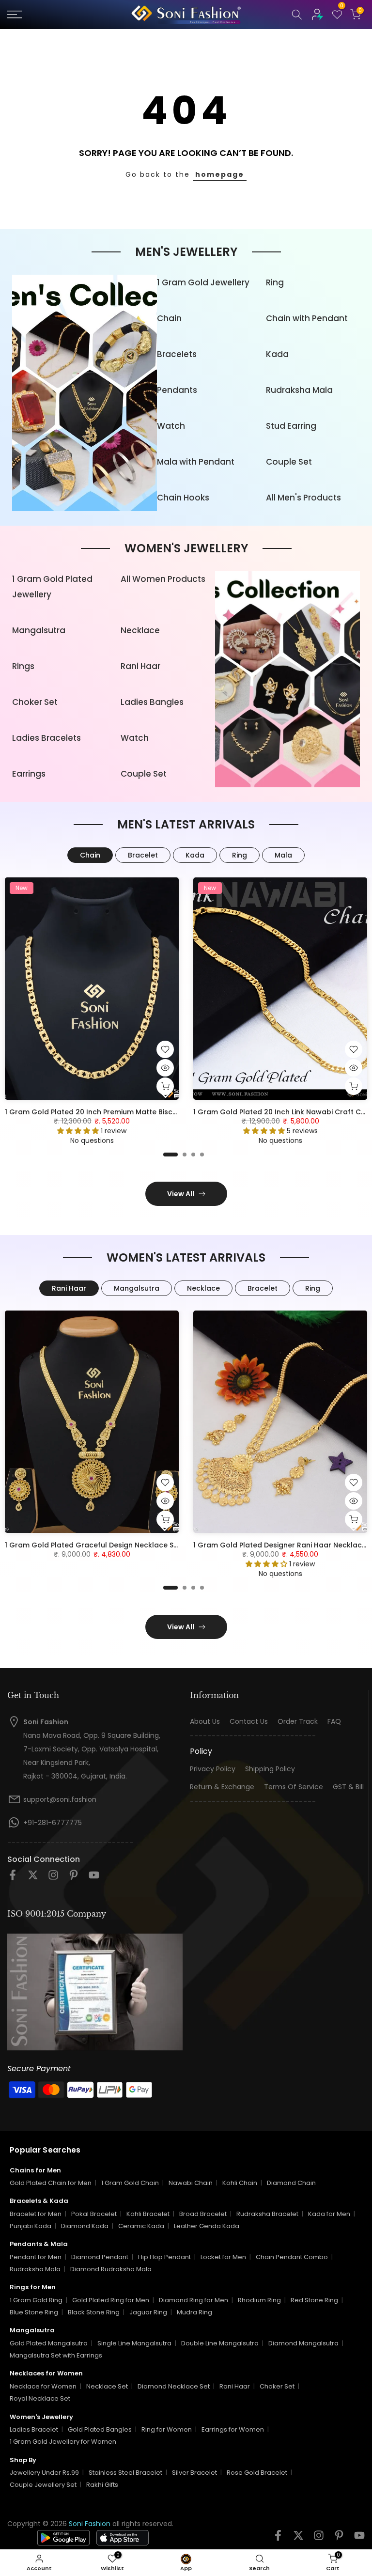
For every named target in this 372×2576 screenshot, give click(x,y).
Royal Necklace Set (40, 2398)
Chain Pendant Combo (292, 2257)
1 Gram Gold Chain (130, 2183)
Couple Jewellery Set (43, 2485)
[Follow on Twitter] (33, 1878)
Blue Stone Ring (34, 2312)
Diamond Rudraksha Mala (111, 2269)
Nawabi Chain (191, 2183)
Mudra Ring (194, 2312)
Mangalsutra (39, 630)
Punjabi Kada (31, 2226)
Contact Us (249, 1722)
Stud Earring (291, 426)
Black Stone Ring (94, 2312)
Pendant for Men (36, 2257)
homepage (220, 174)
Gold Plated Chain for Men (51, 2183)
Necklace (140, 630)
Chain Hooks (183, 498)
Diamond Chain (291, 2183)
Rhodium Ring (259, 2300)
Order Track (298, 1722)
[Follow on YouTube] (94, 1878)
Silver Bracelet (194, 2473)
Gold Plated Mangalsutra (49, 2343)
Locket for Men (223, 2257)
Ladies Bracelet (34, 2429)
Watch (171, 426)
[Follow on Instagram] (53, 1878)
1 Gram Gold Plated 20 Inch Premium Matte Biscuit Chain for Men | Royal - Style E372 (153, 1112)
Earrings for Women (233, 2429)
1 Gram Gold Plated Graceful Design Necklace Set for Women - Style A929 (136, 1545)
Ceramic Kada (141, 2226)
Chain (169, 318)
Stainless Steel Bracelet (125, 2473)
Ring (275, 282)
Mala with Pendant (196, 462)
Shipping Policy (270, 1769)
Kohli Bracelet (148, 2214)
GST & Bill (348, 1787)
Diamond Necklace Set (174, 2386)
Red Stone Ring (314, 2300)
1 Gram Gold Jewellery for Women (63, 2442)
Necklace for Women (43, 2386)
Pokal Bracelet (94, 2214)
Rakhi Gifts (102, 2485)
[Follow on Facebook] (13, 1878)
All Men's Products (303, 498)
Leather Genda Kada (207, 2226)
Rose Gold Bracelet (257, 2473)
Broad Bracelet (203, 2214)
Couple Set (289, 462)
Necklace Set (107, 2386)
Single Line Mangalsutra (134, 2343)
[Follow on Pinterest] (74, 1878)
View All (181, 1194)
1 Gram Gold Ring (36, 2300)
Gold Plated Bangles (100, 2429)
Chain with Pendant (307, 318)
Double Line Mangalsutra (220, 2343)
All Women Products (163, 579)
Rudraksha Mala (299, 390)
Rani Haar (140, 666)
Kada (277, 354)
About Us (205, 1722)
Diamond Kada (85, 2226)
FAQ (334, 1722)
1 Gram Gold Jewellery (203, 282)
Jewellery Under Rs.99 (44, 2473)
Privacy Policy (213, 1769)
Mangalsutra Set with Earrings (56, 2355)
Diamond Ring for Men (194, 2300)
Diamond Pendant (100, 2257)
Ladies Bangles (152, 702)
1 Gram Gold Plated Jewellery (52, 587)
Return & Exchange (222, 1787)
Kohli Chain (240, 2183)
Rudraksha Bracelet (267, 2214)
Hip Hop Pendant (164, 2257)
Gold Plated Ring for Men (111, 2300)
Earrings (29, 774)
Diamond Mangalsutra (303, 2343)
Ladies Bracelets (46, 738)
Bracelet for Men (36, 2214)
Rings (23, 666)
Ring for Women (167, 2429)
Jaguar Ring (148, 2312)
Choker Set (35, 702)
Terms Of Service (294, 1787)
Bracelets (177, 354)
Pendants (177, 390)
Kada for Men (329, 2214)
